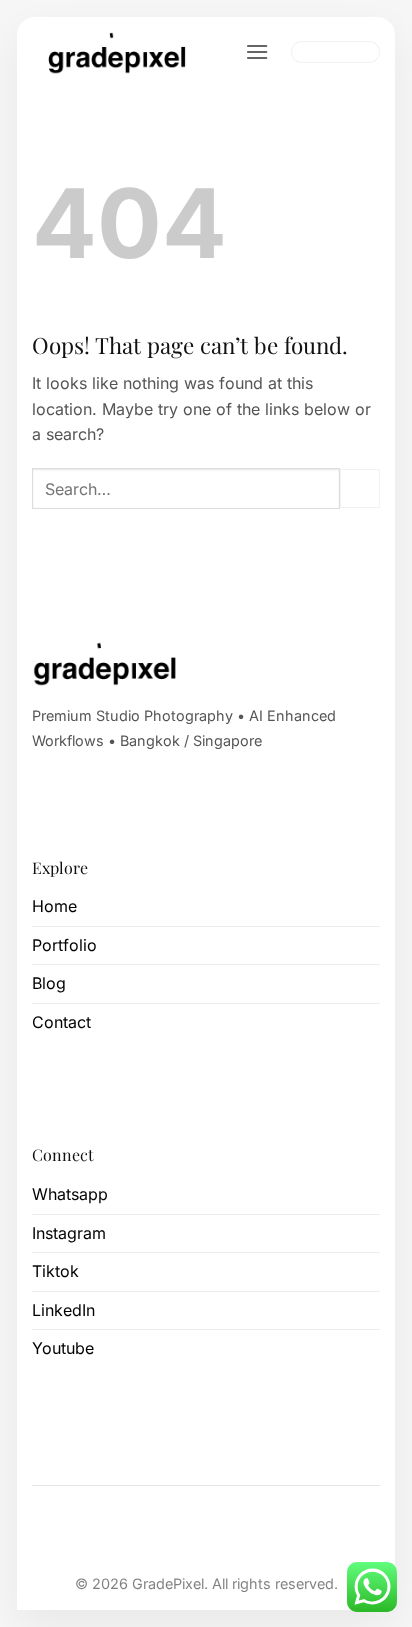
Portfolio (64, 945)
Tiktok (55, 1271)
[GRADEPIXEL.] (120, 52)
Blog (49, 983)
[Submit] (360, 488)
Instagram (69, 1233)
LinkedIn (63, 1310)
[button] (257, 51)
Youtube (63, 1348)
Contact (61, 1022)
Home (54, 906)
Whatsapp (70, 1194)
